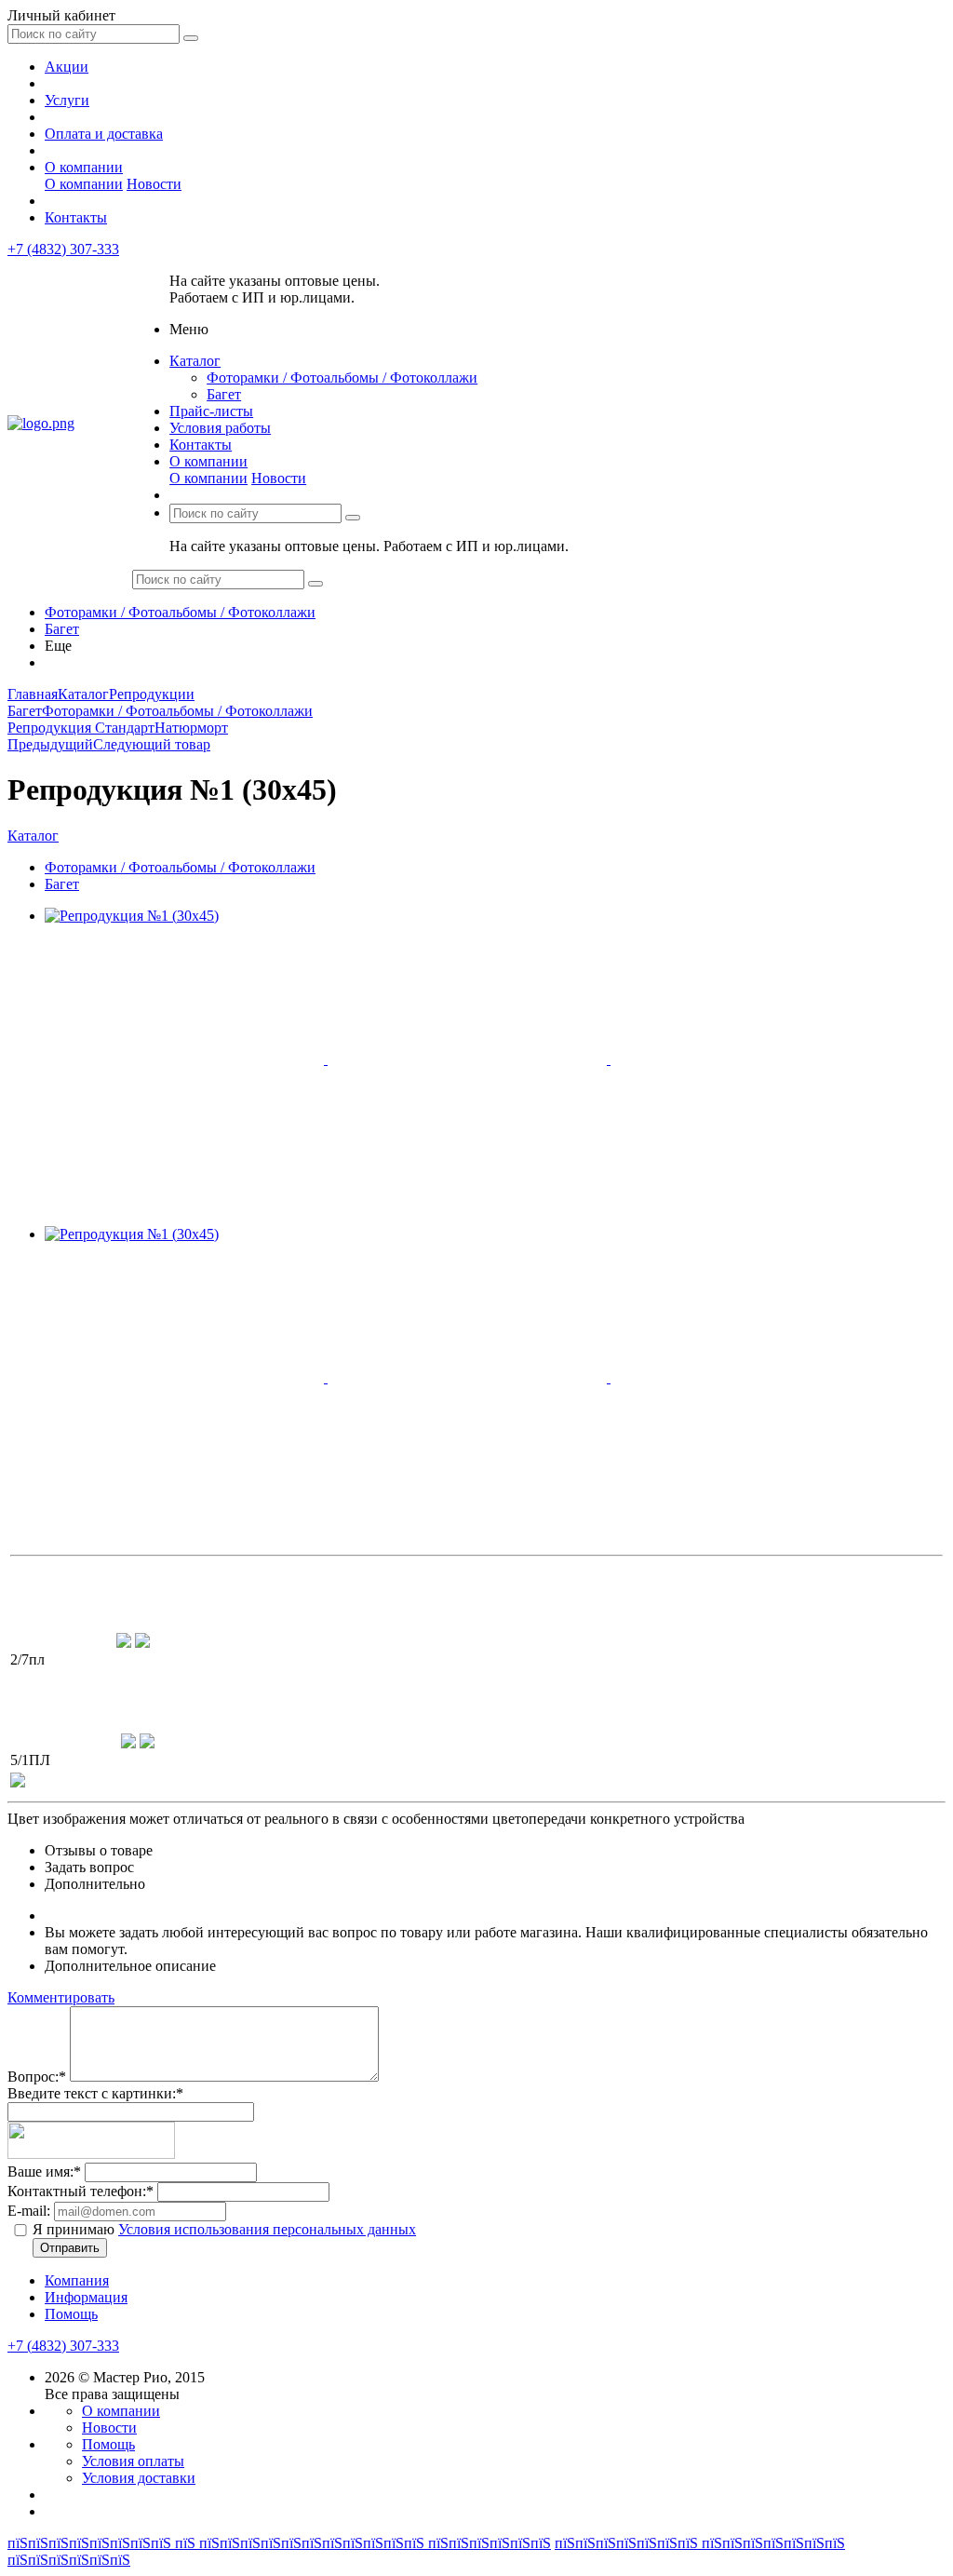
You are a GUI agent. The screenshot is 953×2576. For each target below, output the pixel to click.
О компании (84, 167)
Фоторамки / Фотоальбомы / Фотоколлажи (342, 378)
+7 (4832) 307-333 (63, 249)
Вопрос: (37, 2077)
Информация (86, 2297)
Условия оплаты (133, 2461)
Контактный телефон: (81, 2191)
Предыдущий (50, 744)
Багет (224, 394)
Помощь (71, 2314)
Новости (154, 184)
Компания (77, 2280)
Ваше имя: (44, 2171)
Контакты (76, 217)
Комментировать (61, 1997)
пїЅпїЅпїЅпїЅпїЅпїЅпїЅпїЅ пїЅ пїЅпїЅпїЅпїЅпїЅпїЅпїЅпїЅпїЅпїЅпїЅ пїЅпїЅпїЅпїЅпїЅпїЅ (279, 2543)
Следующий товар (152, 744)
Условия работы (220, 428)
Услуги (67, 100)
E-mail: (29, 2211)
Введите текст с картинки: (95, 2093)
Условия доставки (139, 2478)
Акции (67, 67)
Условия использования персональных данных (267, 2229)
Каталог (195, 361)
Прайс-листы (211, 411)
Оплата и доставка (104, 134)
